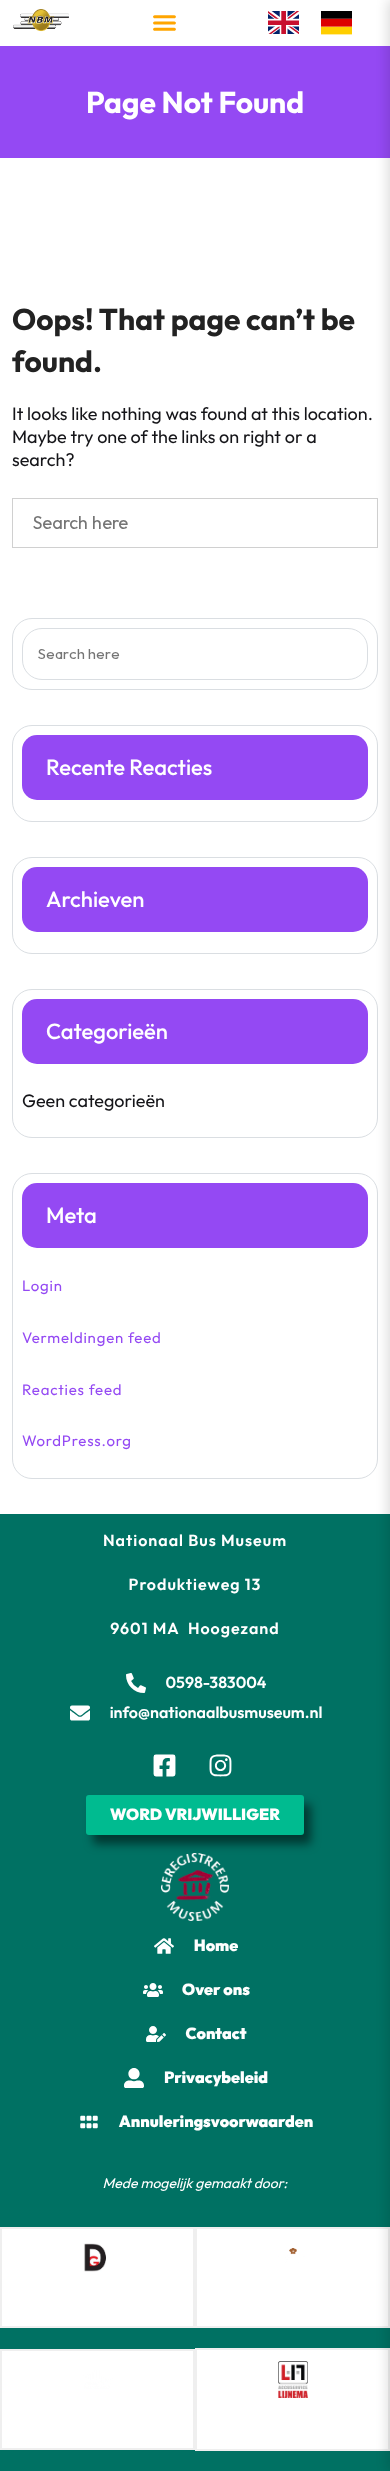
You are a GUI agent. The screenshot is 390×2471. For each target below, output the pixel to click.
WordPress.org (77, 1440)
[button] (165, 23)
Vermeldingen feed (92, 1337)
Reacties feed (72, 1389)
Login (42, 1285)
